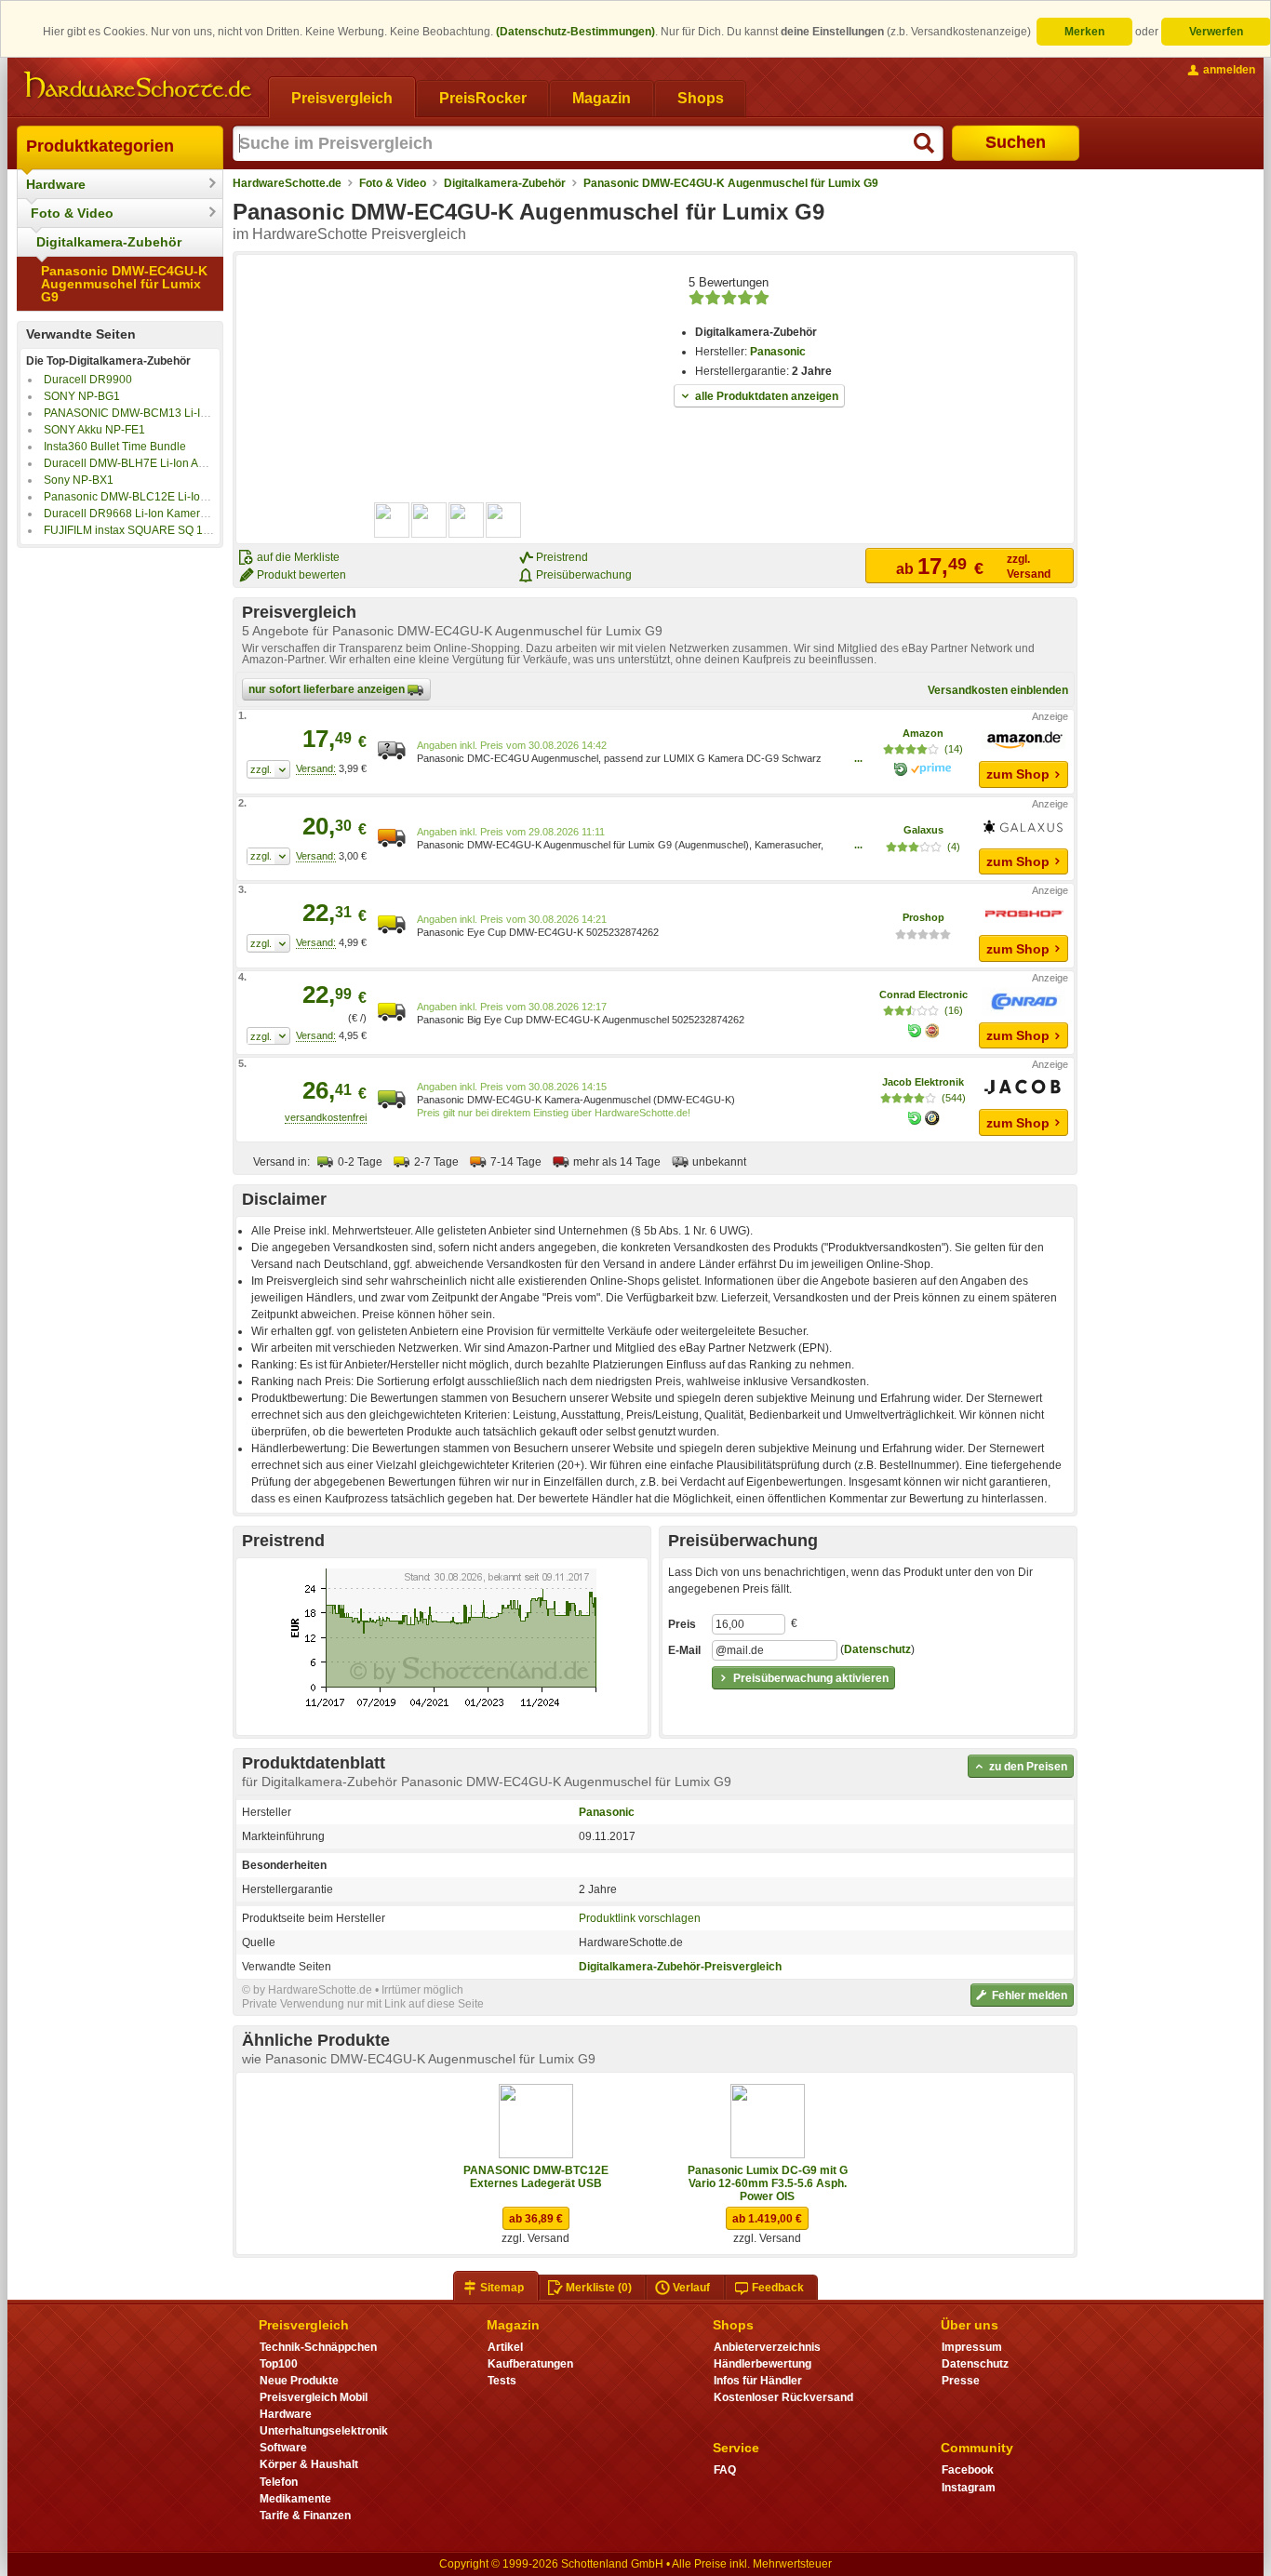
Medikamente (295, 2499)
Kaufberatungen (530, 2364)
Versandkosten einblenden (998, 690)
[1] (268, 769)
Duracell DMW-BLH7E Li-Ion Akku (130, 463)
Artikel (505, 2347)
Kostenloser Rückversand (783, 2397)
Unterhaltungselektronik (324, 2431)
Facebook (968, 2470)
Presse (961, 2381)
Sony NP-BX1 (79, 480)
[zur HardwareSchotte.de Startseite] (138, 86)
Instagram (969, 2488)
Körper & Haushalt (309, 2464)
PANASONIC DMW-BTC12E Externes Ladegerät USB (536, 2177)
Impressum (972, 2347)
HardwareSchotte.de (287, 183)
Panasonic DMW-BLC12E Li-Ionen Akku (145, 497)
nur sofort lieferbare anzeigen (328, 689)
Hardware (56, 184)
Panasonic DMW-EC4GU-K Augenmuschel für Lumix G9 (124, 284)
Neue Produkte (299, 2381)
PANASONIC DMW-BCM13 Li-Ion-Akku (143, 413)
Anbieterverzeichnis (767, 2347)
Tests (502, 2381)
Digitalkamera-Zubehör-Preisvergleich (680, 1967)
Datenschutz (877, 1650)
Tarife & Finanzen (305, 2516)
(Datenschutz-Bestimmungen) (575, 32)
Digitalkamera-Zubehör (109, 242)
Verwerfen (1216, 32)
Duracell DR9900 (88, 380)
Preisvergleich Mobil (314, 2397)
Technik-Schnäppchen (318, 2347)
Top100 (279, 2364)
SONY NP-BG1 (82, 396)
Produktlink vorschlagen (640, 1918)
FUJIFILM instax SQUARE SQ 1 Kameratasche (161, 530)
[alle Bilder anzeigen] (448, 520)
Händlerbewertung (763, 2364)
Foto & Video (72, 213)
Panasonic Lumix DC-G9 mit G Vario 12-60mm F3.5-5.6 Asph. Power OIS (768, 2183)
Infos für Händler (758, 2381)
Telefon (279, 2482)
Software (283, 2448)
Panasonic (778, 352)
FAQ (725, 2470)
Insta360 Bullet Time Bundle (115, 447)
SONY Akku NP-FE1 (94, 430)
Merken (1084, 32)
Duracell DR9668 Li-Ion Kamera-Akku (140, 514)
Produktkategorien (100, 146)
